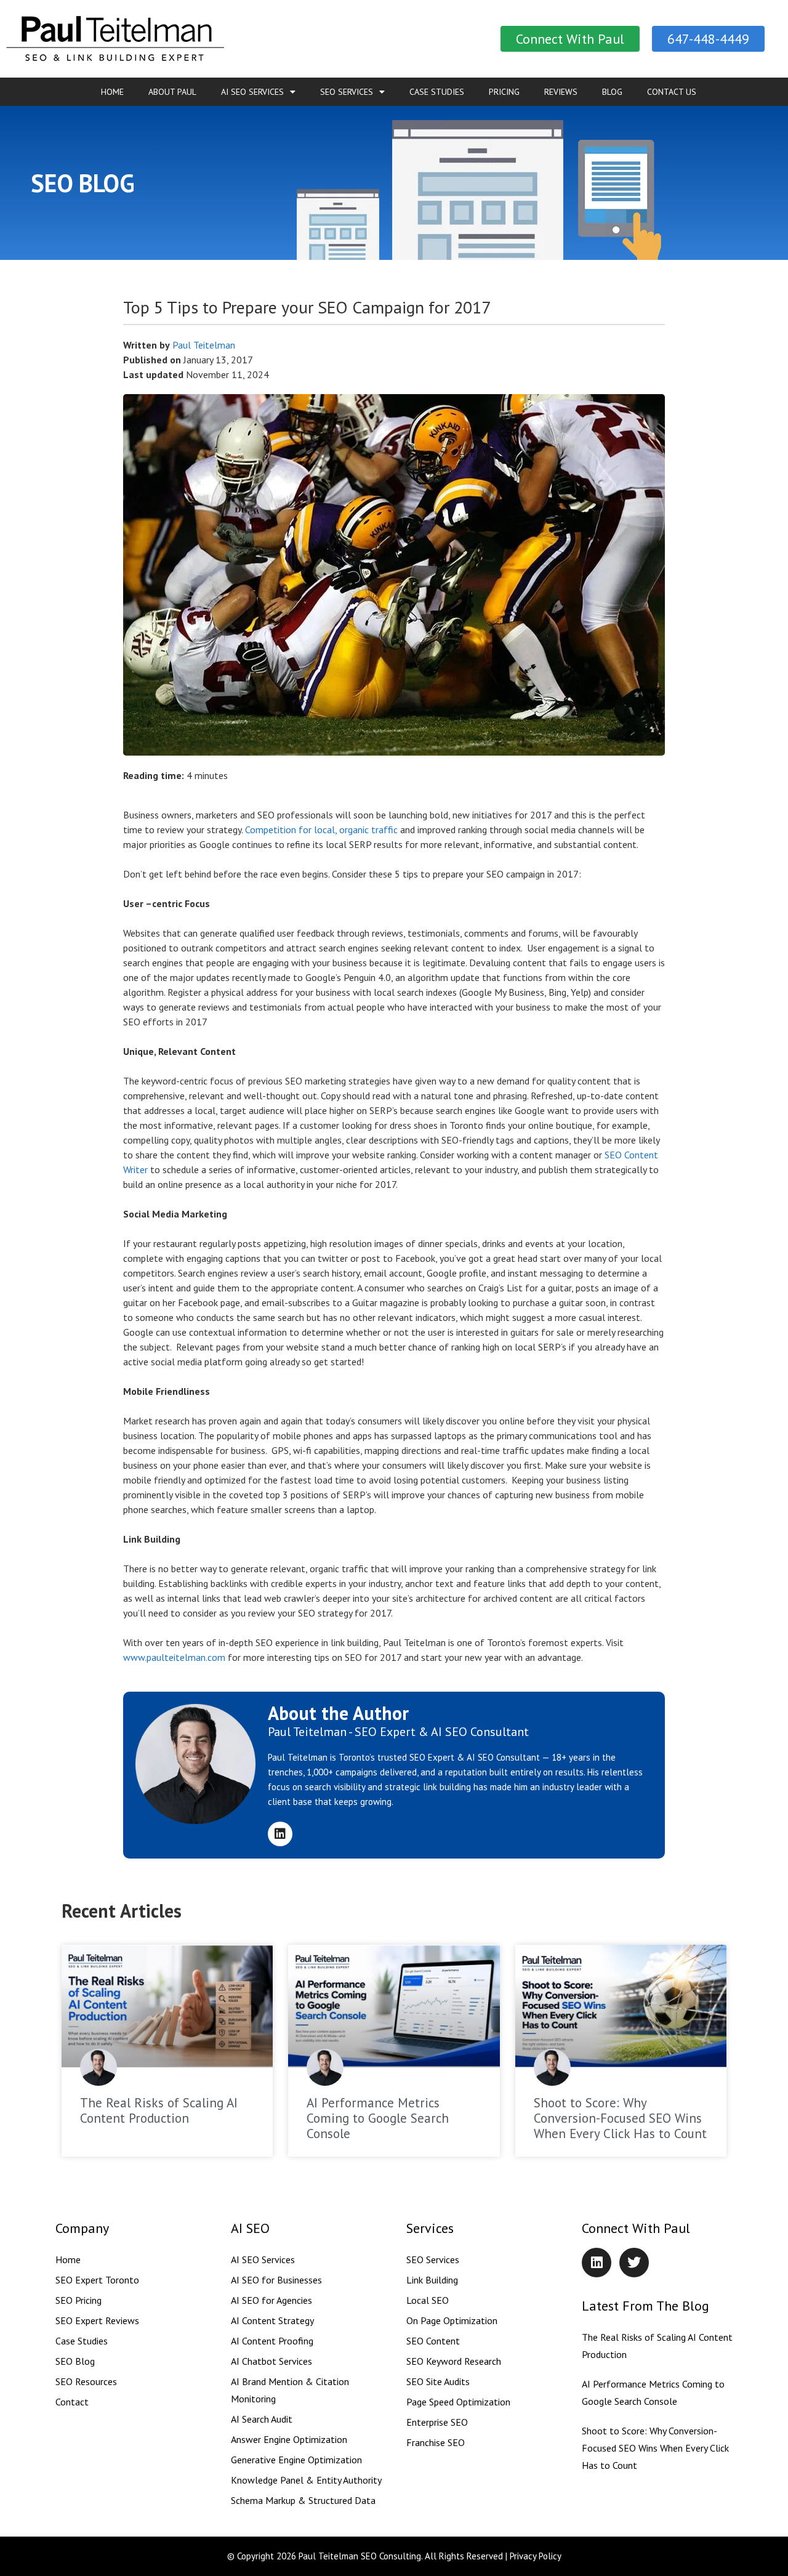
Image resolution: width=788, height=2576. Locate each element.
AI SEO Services (252, 92)
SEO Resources (86, 2381)
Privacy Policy (536, 2556)
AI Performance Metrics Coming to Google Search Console (378, 2118)
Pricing (504, 92)
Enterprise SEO (437, 2422)
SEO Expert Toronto (97, 2280)
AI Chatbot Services (271, 2361)
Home (112, 92)
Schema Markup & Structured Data (303, 2500)
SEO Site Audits (438, 2381)
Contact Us (672, 92)
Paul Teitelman (204, 345)
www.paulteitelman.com (174, 1657)
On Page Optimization (452, 2320)
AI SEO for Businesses (276, 2280)
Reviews (561, 92)
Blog (612, 92)
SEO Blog (75, 2361)
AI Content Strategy (272, 2320)
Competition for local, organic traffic (321, 830)
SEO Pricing (78, 2300)
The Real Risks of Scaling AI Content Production (159, 2110)
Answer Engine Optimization (289, 2439)
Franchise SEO (436, 2442)
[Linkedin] (280, 1834)
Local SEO (428, 2300)
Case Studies (437, 92)
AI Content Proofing (272, 2341)
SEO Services (347, 92)
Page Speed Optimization (458, 2402)
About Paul (172, 92)
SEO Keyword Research (454, 2361)
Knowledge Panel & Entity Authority (306, 2480)
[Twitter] (634, 2263)
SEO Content (433, 2341)
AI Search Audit (262, 2419)
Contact (72, 2402)
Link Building (432, 2280)
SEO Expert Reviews (97, 2320)
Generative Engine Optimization (296, 2460)
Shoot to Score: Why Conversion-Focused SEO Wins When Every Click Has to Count (620, 2118)
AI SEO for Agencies (271, 2300)
